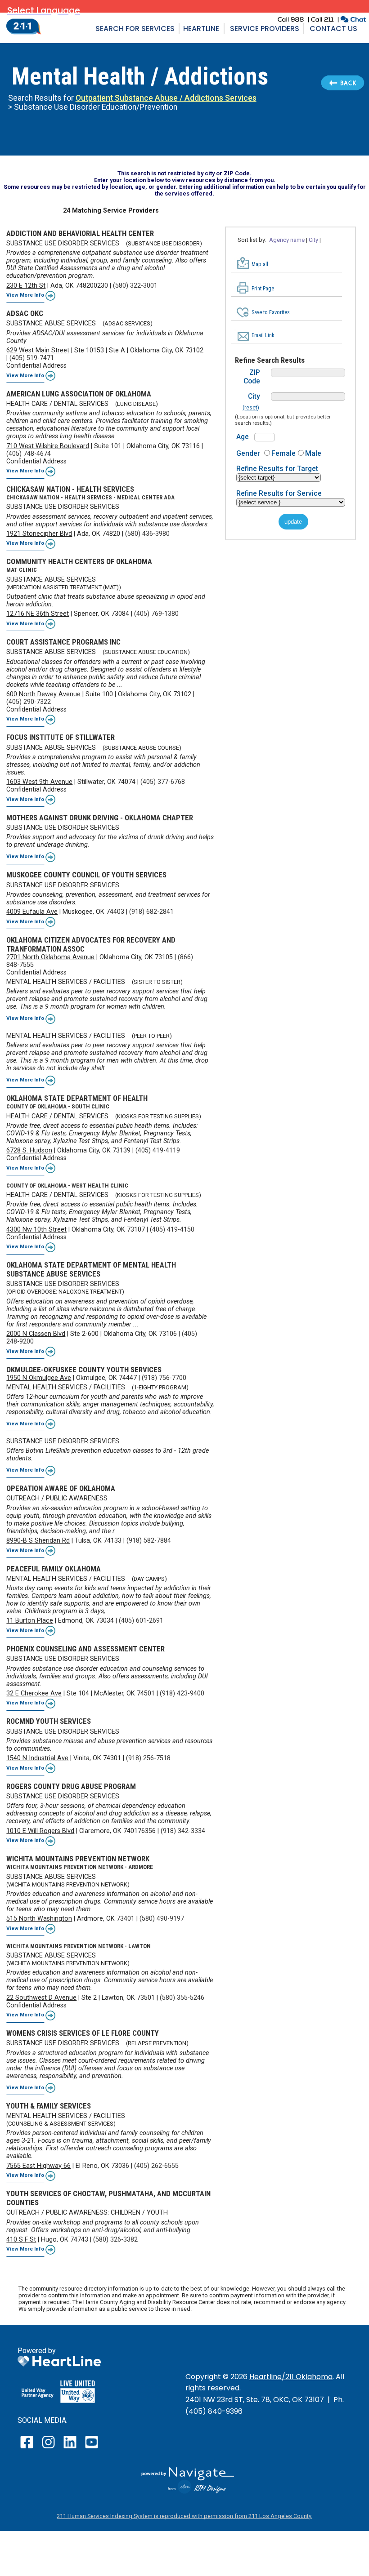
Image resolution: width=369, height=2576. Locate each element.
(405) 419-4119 (158, 1150)
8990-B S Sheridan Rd (38, 1541)
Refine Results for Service (279, 493)
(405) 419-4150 (172, 1230)
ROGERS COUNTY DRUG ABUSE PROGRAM (71, 1786)
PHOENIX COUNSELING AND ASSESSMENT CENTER (85, 1649)
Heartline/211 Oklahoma (291, 2377)
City (254, 396)
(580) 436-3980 (147, 534)
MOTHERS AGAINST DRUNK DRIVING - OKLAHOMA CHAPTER (100, 818)
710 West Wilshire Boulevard (48, 446)
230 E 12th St (26, 286)
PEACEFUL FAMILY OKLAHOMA (54, 1569)
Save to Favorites (271, 312)
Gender (248, 453)
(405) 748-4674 (29, 454)
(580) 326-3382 (115, 2240)
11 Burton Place (30, 1621)
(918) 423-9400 (182, 1693)
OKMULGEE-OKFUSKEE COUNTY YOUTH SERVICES (84, 1370)
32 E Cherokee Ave (34, 1693)
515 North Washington (39, 1919)
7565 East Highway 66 (38, 2166)
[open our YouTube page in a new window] (91, 2448)
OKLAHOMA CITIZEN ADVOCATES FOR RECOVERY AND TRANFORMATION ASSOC (91, 944)
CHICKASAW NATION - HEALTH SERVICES (70, 489)
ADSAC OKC (25, 313)
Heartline (201, 29)
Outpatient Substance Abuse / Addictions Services (166, 98)
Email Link (263, 335)
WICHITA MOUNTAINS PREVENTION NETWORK (78, 1859)
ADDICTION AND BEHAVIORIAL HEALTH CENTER (80, 233)
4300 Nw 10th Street (36, 1230)
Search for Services (135, 29)
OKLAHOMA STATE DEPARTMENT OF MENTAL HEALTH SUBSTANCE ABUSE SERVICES (91, 1269)
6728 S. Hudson (29, 1150)
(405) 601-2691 (141, 1621)
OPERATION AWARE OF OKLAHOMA (61, 1488)
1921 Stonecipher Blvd (39, 534)
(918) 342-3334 (183, 1831)
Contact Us (333, 29)
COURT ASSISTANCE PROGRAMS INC (63, 642)
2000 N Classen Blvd (36, 1334)
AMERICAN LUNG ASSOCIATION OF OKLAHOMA (79, 394)
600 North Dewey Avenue (43, 694)
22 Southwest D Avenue (41, 1998)
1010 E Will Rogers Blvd (40, 1831)
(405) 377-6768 (163, 782)
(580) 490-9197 (162, 1919)
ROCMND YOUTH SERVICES (49, 1721)
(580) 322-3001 (135, 286)
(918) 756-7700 (164, 1378)
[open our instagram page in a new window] (49, 2448)
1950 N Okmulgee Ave (39, 1378)
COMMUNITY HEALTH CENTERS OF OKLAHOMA (79, 561)
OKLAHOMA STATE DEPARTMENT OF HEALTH (77, 1098)
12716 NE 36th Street (38, 614)
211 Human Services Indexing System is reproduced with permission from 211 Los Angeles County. (184, 2516)
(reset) (251, 408)
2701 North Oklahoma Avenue (50, 957)
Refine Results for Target (277, 469)
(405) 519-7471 (32, 358)
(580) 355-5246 (182, 1998)
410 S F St (21, 2240)
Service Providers (265, 29)
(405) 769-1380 (156, 614)
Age (243, 437)
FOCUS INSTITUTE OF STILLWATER (61, 737)
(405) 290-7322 (29, 702)
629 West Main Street (38, 350)
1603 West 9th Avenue (39, 782)
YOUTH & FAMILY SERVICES (49, 2106)
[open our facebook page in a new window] (28, 2448)
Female (283, 453)
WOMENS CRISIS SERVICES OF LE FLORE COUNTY (83, 2033)
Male (313, 453)
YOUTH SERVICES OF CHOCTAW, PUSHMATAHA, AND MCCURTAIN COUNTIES (108, 2198)
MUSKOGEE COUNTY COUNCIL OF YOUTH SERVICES (86, 875)
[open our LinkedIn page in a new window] (71, 2448)
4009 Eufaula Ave (32, 912)
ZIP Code (252, 377)
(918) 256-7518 (148, 1758)
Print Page (263, 289)
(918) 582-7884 (149, 1541)
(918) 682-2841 (151, 912)
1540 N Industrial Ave (37, 1758)
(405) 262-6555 (156, 2166)
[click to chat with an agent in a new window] (353, 20)
